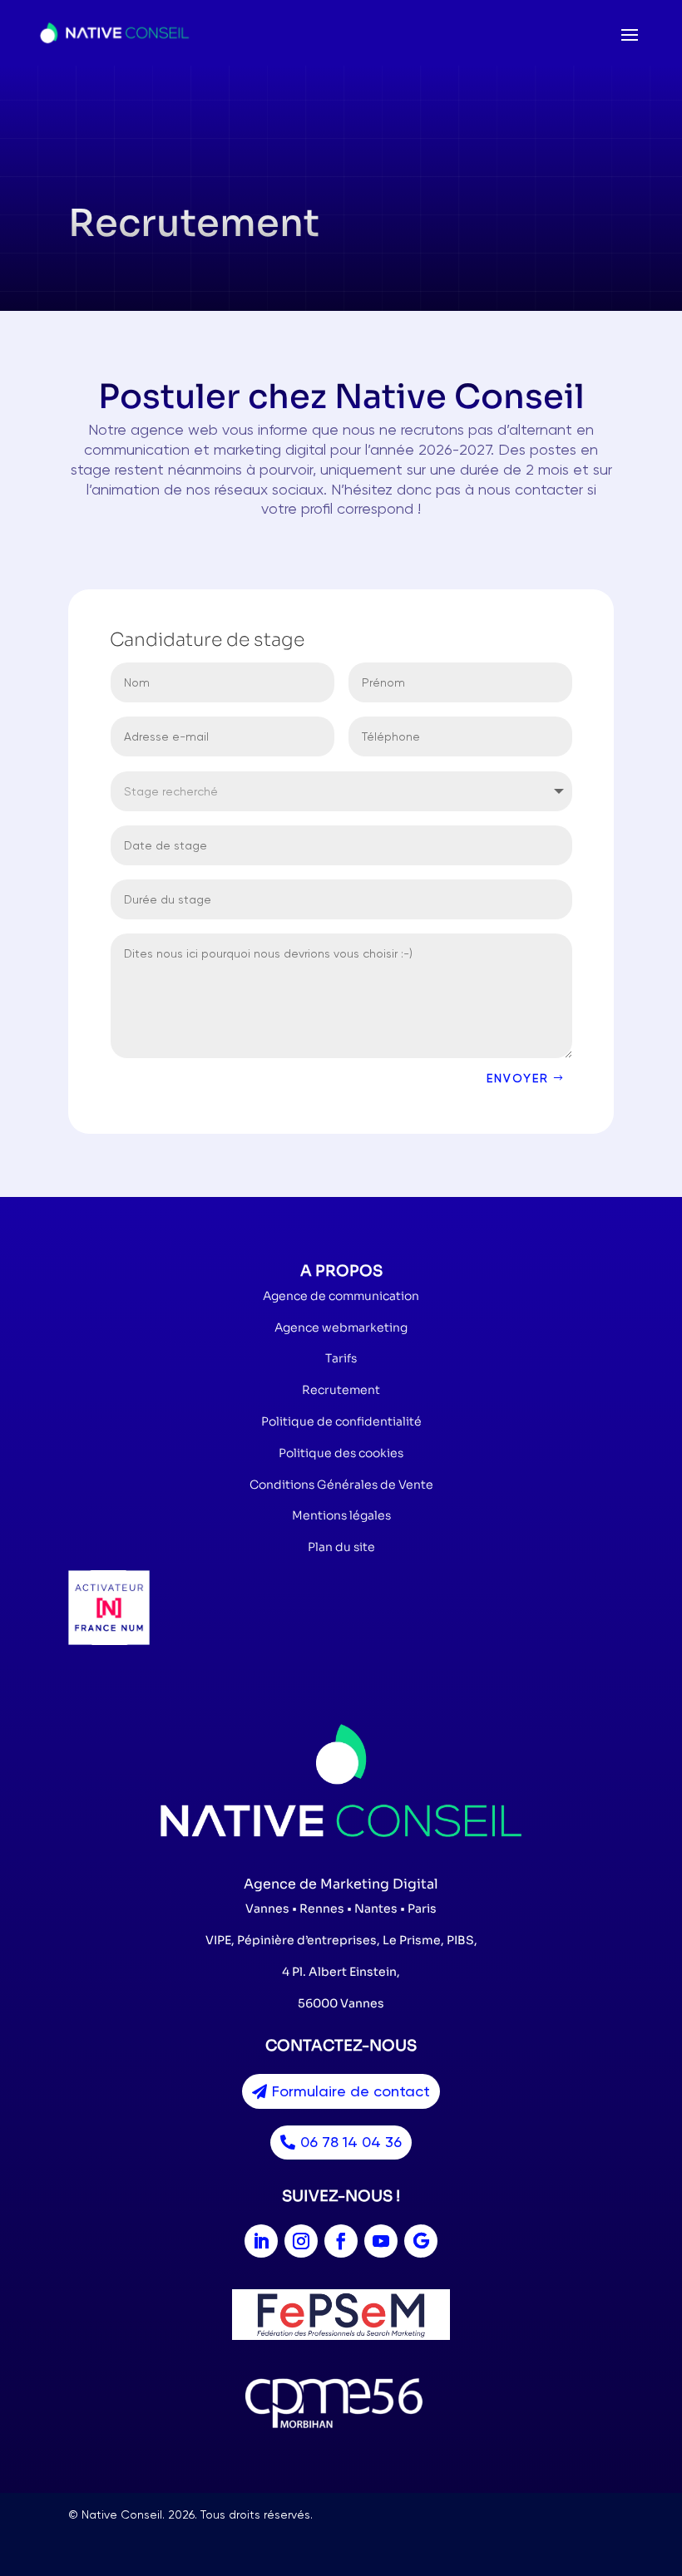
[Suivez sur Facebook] (341, 2241)
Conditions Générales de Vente (341, 1485)
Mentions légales (341, 1515)
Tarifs (341, 1358)
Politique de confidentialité (341, 1421)
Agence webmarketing (341, 1327)
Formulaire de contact (351, 2091)
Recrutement (341, 1390)
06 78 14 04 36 (351, 2142)
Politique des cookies (341, 1453)
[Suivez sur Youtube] (381, 2241)
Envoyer (518, 1078)
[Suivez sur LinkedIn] (261, 2241)
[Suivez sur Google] (421, 2241)
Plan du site (341, 1547)
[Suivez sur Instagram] (301, 2241)
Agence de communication (341, 1296)
